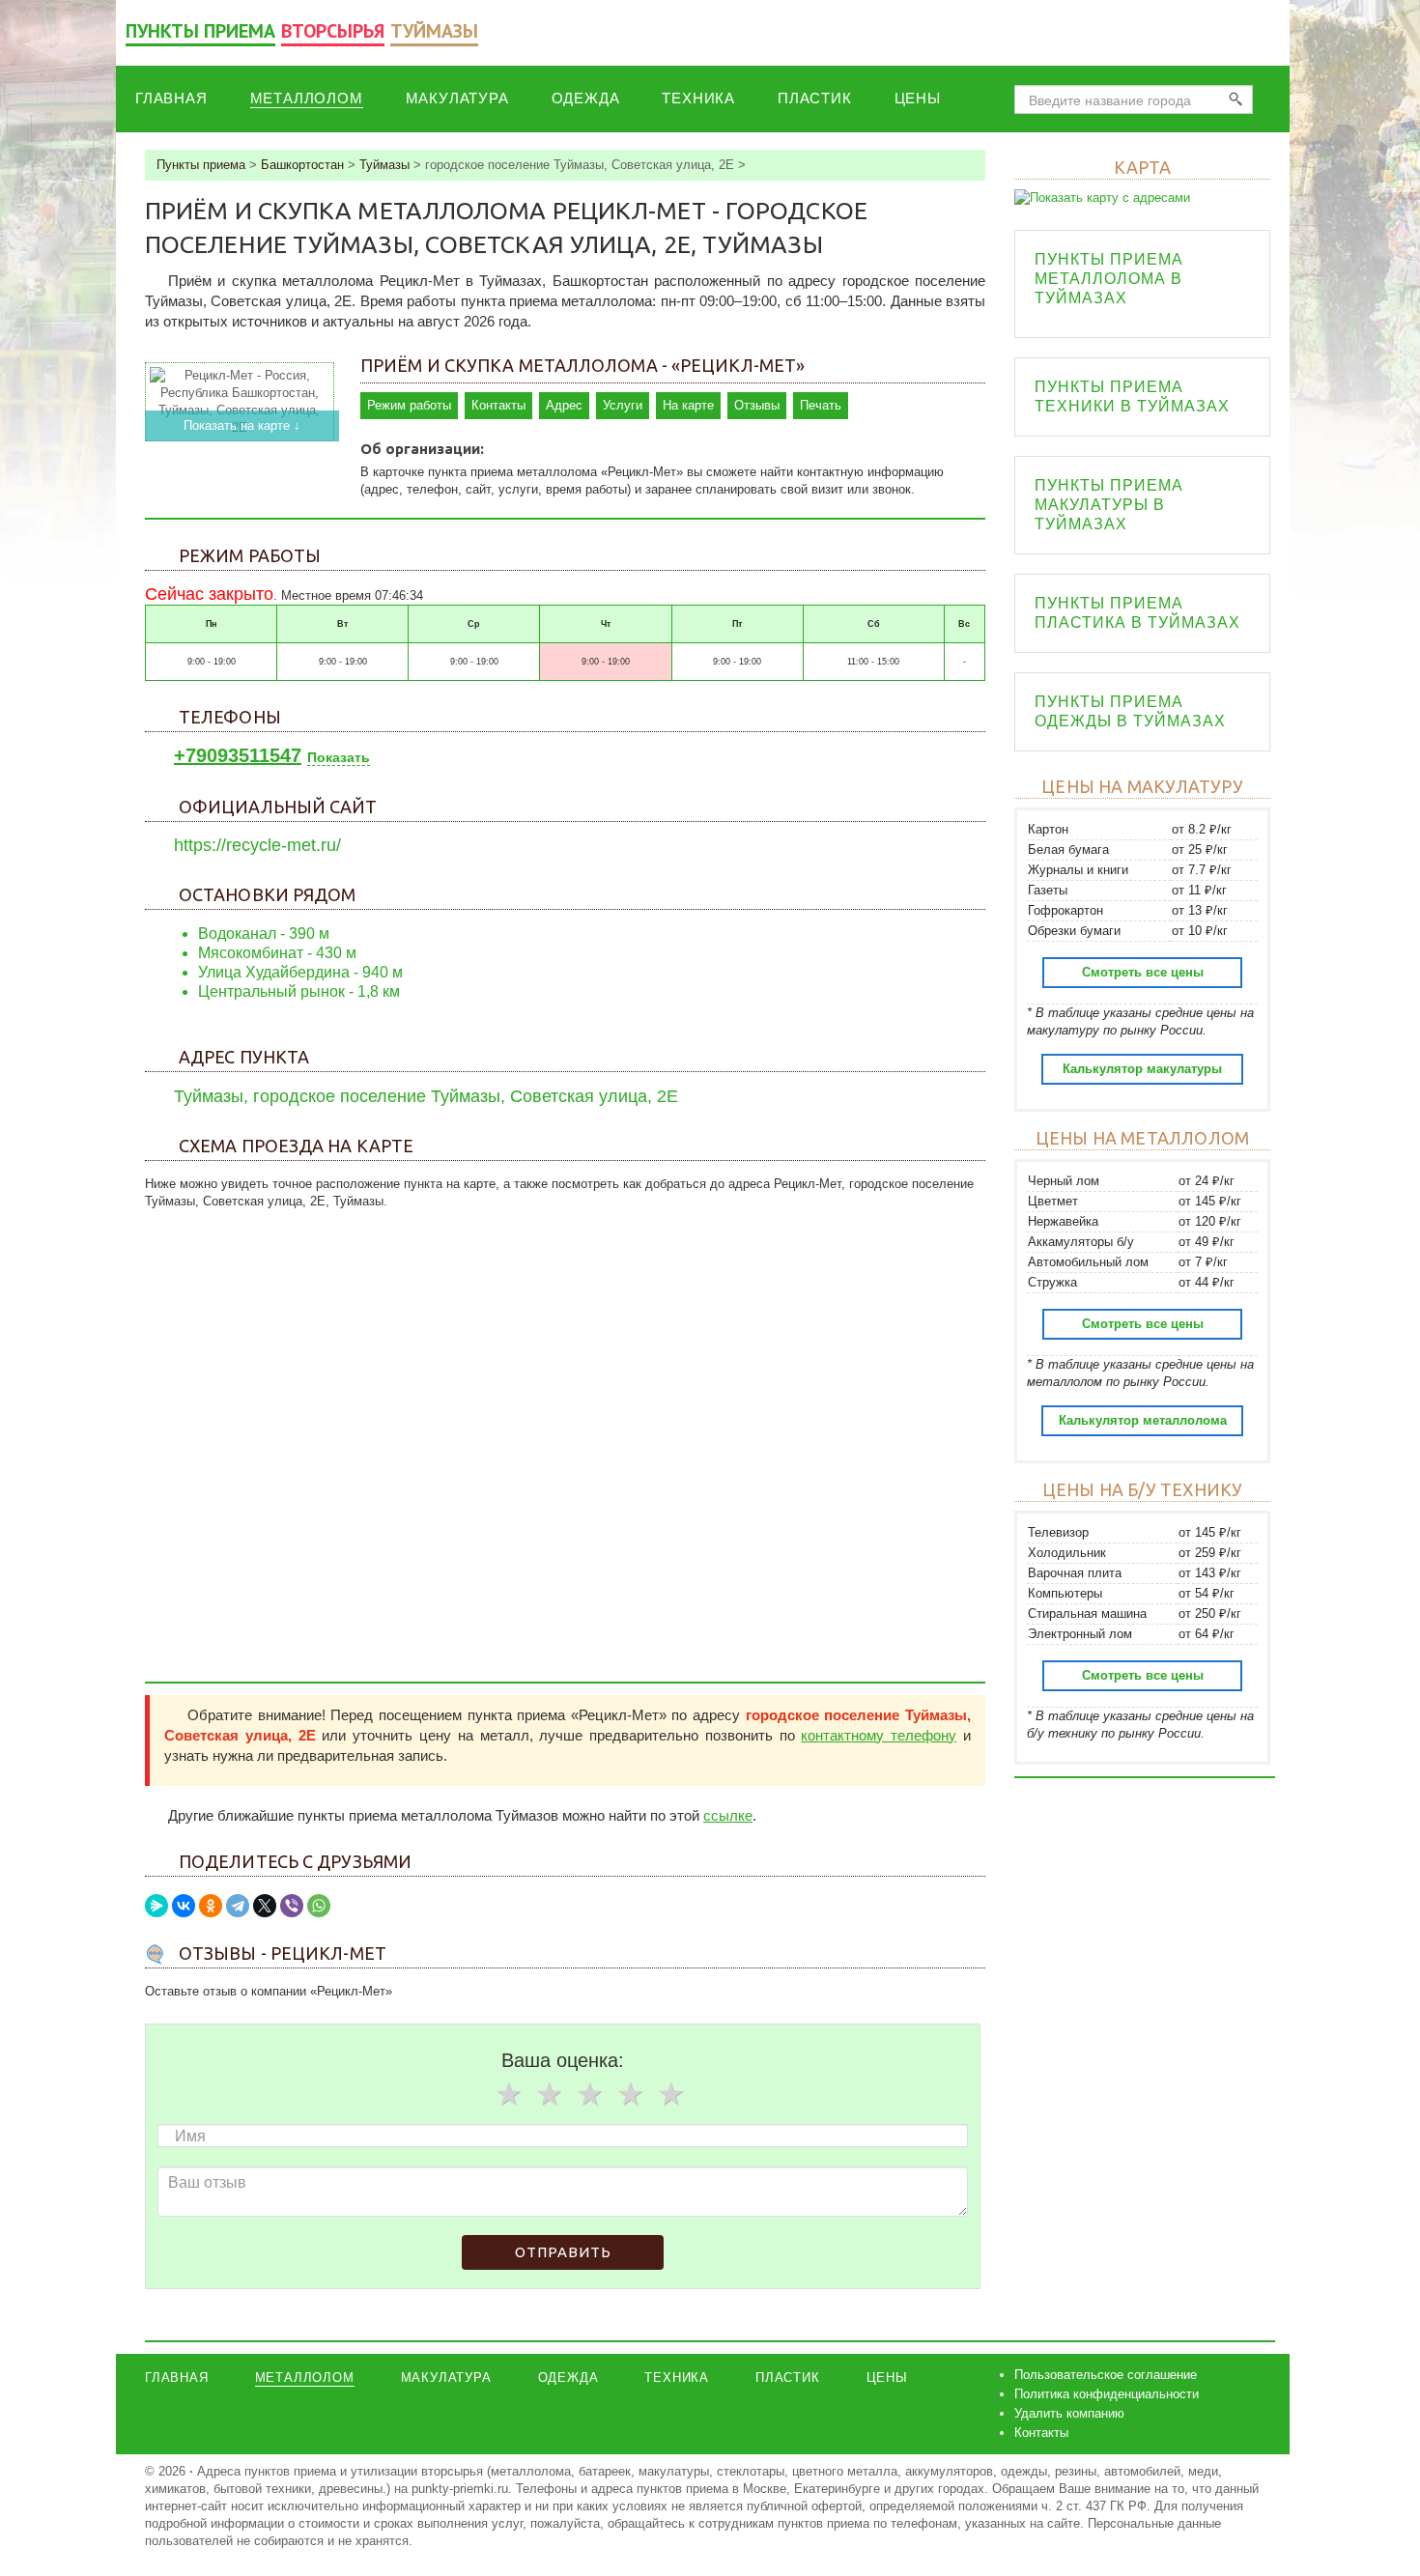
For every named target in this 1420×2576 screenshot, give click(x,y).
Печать (821, 405)
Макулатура (457, 98)
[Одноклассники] (211, 1906)
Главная (171, 98)
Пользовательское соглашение (1106, 2375)
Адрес (564, 405)
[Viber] (292, 1906)
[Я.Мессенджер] (156, 1906)
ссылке (728, 1815)
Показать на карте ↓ (242, 425)
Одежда (586, 98)
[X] (265, 1906)
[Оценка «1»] (508, 2094)
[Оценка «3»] (589, 2094)
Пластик (815, 98)
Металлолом (307, 98)
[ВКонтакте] (184, 1906)
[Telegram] (238, 1906)
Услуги (623, 405)
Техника (698, 98)
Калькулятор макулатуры (1142, 1069)
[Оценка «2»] (549, 2094)
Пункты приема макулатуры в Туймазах (1109, 505)
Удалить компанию (1069, 2413)
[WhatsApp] (319, 1906)
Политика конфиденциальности (1107, 2394)
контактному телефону (879, 1735)
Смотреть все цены (1143, 972)
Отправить (563, 2252)
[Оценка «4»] (630, 2094)
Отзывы (757, 405)
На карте (688, 405)
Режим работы (409, 405)
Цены (918, 98)
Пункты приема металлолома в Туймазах (1109, 279)
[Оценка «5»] (670, 2094)
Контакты (498, 405)
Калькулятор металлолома (1143, 1420)
